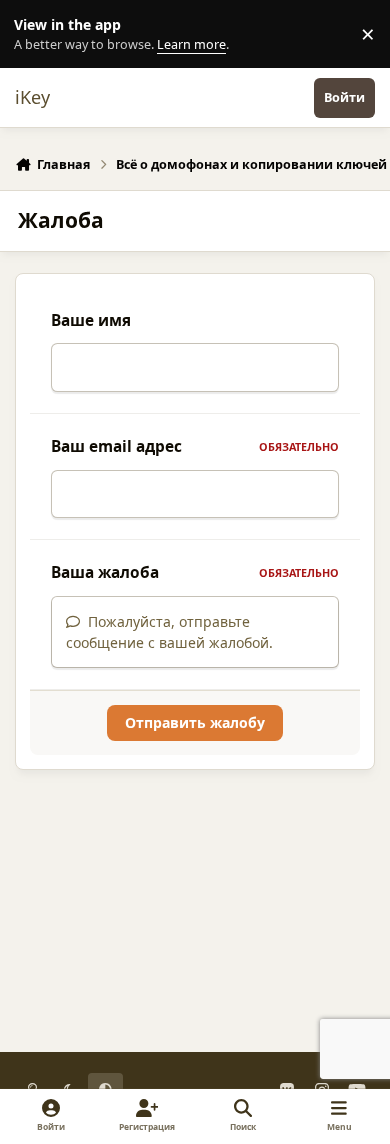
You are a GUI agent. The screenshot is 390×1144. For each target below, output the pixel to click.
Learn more (38, 34)
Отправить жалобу (195, 722)
